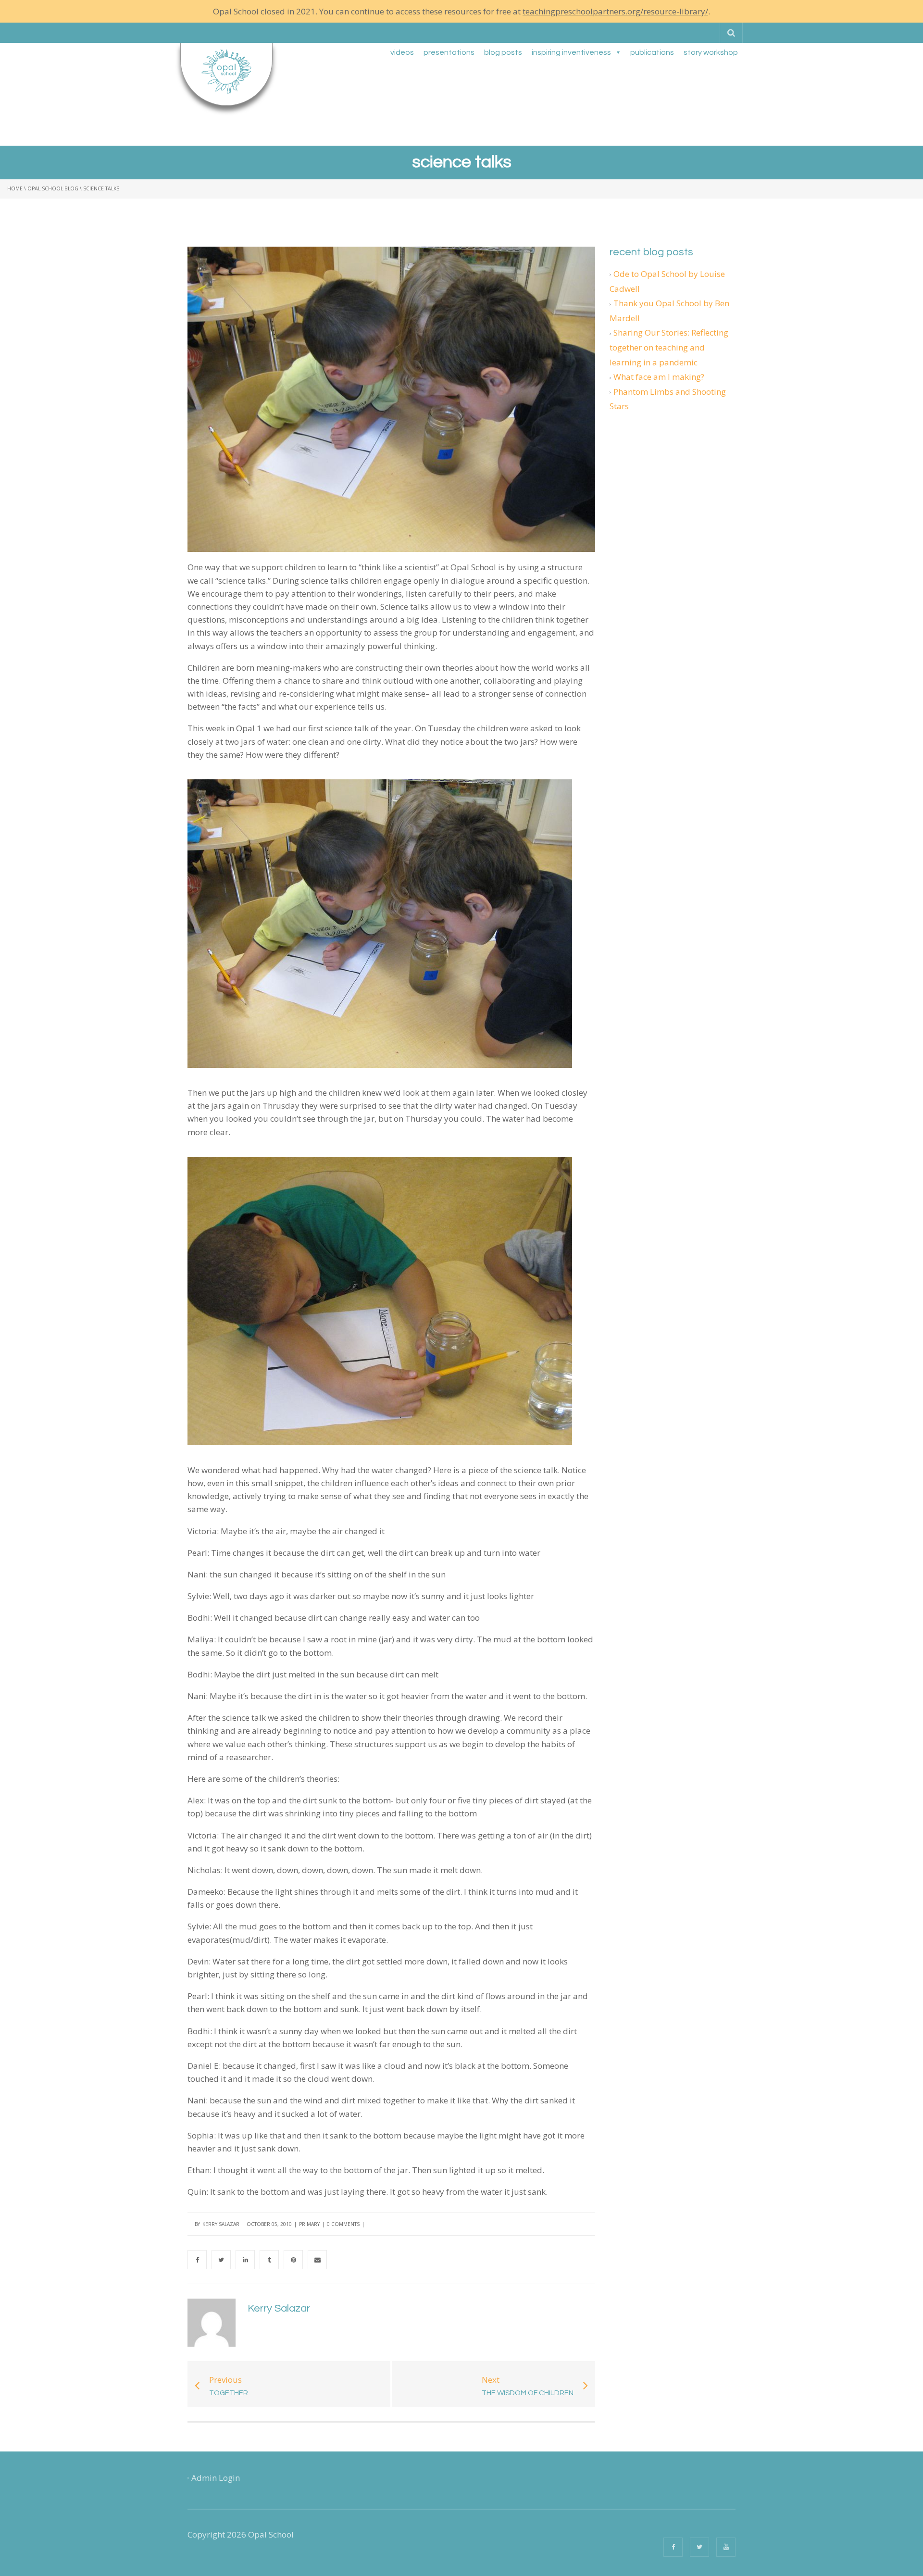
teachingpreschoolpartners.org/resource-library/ (615, 11)
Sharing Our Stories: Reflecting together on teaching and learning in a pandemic (669, 347)
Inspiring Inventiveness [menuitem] (571, 52)
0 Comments (343, 2224)
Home (15, 188)
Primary (309, 2224)
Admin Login (216, 2478)
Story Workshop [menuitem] (711, 52)
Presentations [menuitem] (449, 52)
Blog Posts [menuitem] (503, 52)
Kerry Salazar (221, 2224)
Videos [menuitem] (402, 52)
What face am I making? (659, 377)
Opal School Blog (53, 188)
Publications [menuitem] (652, 52)
